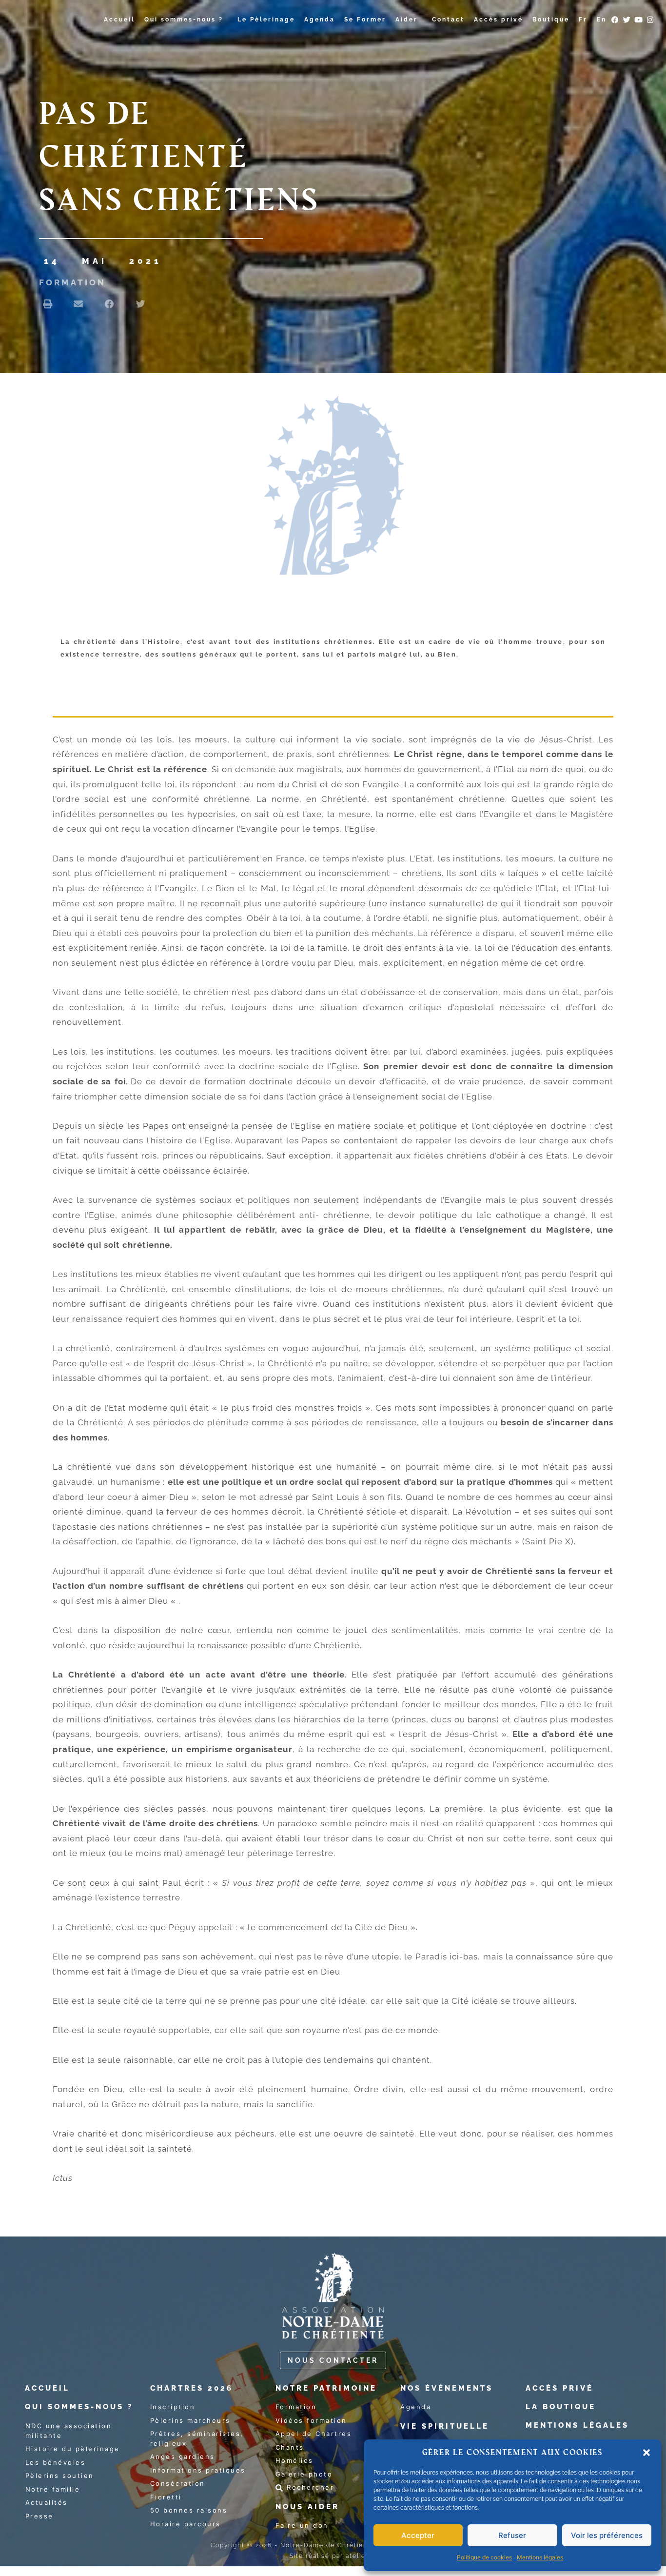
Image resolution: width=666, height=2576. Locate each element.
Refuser (512, 2535)
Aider (407, 20)
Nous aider (307, 2507)
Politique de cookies (484, 2557)
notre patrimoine (326, 2388)
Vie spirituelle (445, 2426)
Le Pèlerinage (266, 20)
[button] (646, 2453)
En (602, 20)
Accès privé (499, 20)
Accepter (418, 2535)
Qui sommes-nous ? (184, 20)
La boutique (561, 2407)
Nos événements (447, 2388)
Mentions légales (540, 2557)
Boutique (551, 20)
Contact (448, 20)
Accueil (119, 20)
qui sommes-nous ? (79, 2407)
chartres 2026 (192, 2388)
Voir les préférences (607, 2535)
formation (72, 282)
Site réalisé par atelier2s (333, 2556)
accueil (47, 2388)
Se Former (365, 20)
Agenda (320, 20)
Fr (583, 20)
